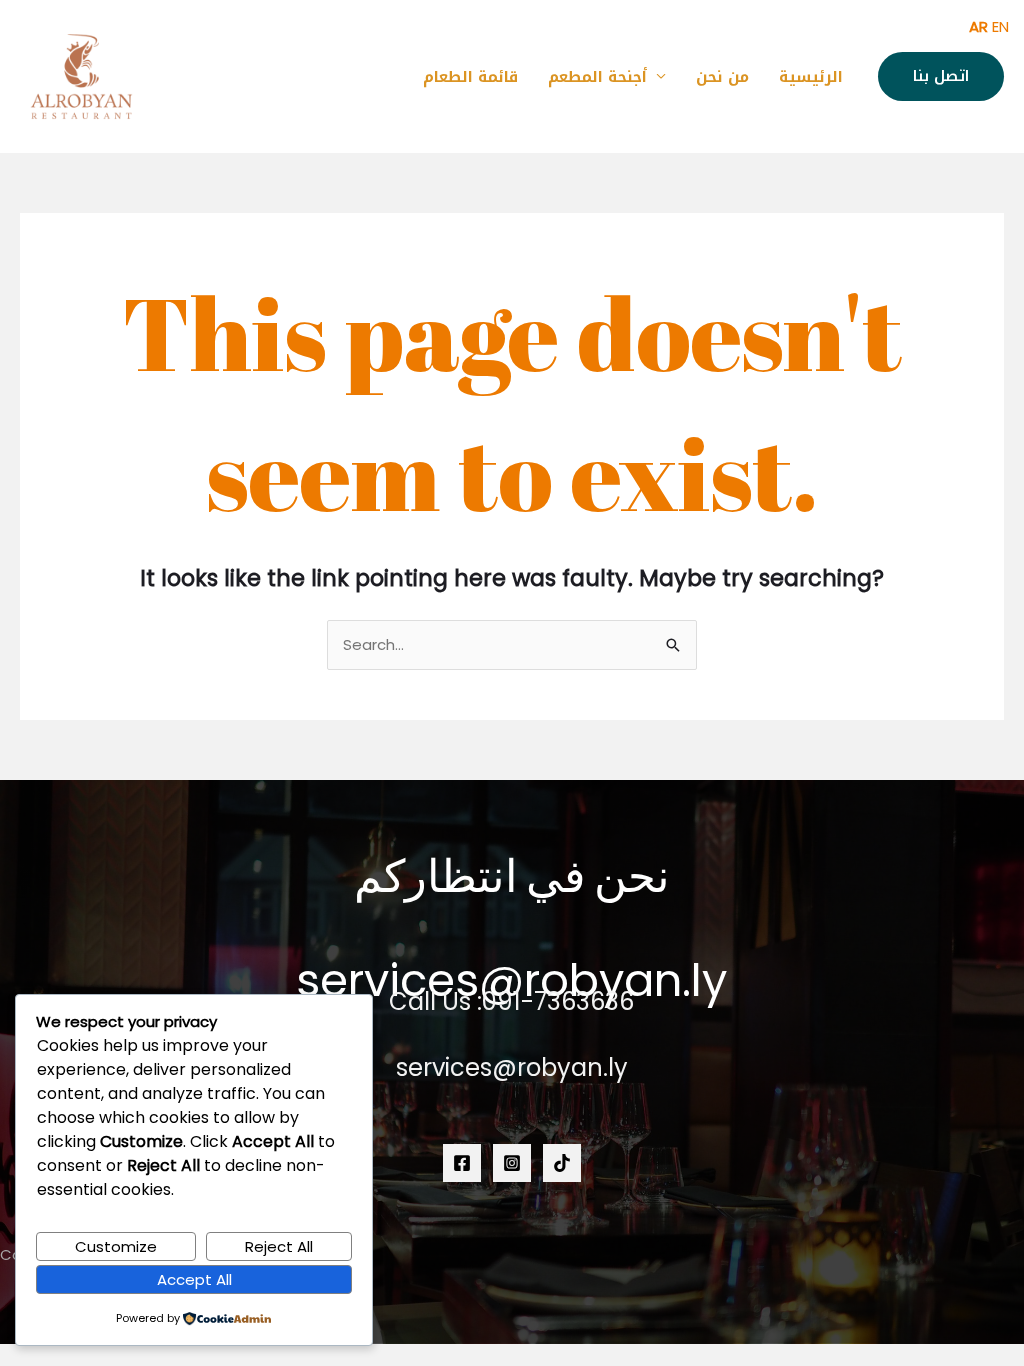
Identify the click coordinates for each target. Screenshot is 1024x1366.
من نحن (722, 77)
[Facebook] (462, 1163)
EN (1000, 26)
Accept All (194, 1279)
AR (978, 26)
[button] (941, 76)
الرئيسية (811, 77)
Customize (116, 1246)
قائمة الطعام (470, 77)
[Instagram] (512, 1163)
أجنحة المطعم (597, 77)
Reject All (279, 1246)
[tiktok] (562, 1163)
